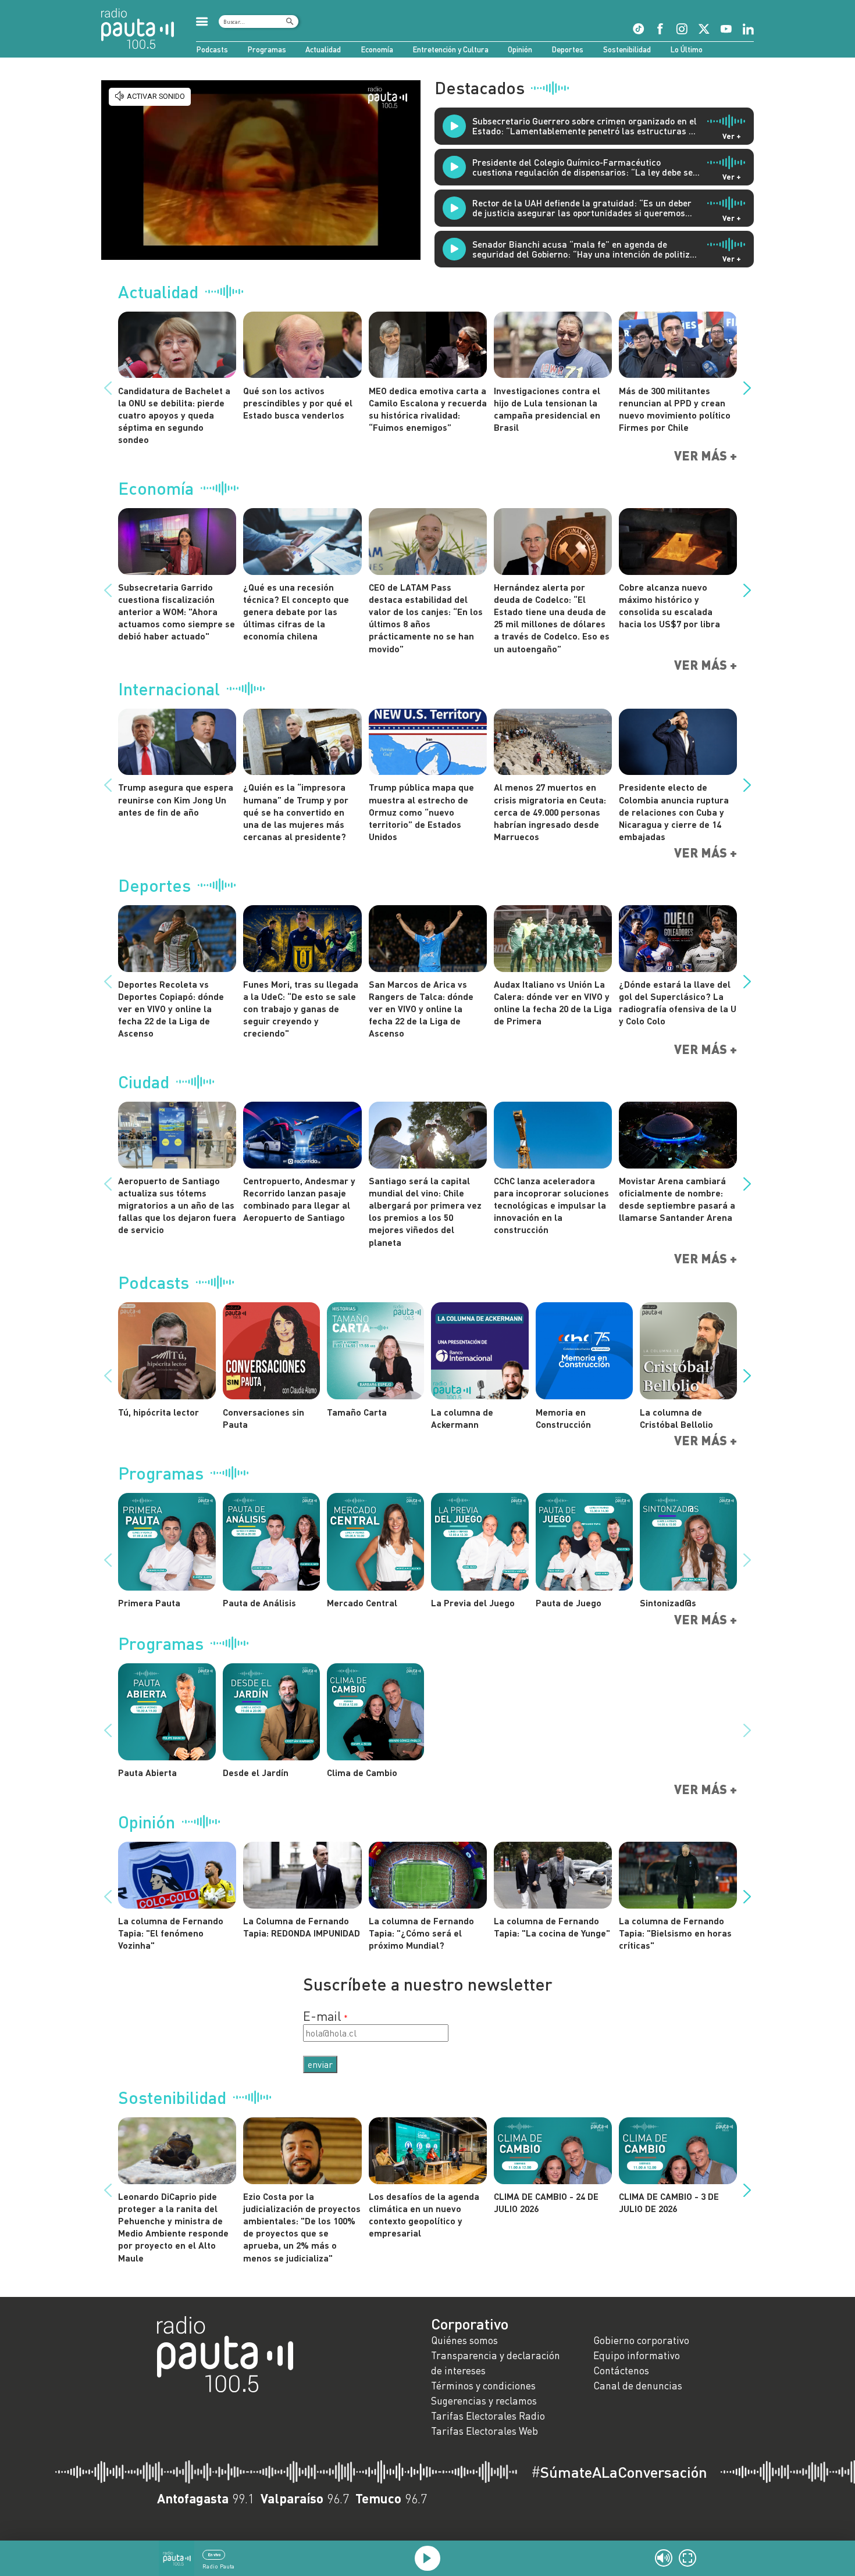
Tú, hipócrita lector (158, 1412)
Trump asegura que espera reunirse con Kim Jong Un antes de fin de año (176, 799)
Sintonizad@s (668, 1603)
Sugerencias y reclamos (484, 2401)
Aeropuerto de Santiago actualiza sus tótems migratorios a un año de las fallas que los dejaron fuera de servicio (177, 1205)
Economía (377, 49)
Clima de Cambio (362, 1772)
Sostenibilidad (627, 49)
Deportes (567, 49)
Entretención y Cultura (450, 49)
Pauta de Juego (569, 1603)
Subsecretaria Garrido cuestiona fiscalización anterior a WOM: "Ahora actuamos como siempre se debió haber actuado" (177, 612)
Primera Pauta (149, 1603)
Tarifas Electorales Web (484, 2431)
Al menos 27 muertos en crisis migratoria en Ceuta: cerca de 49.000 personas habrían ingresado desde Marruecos (550, 812)
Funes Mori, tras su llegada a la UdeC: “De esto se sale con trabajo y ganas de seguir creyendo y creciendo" (301, 1009)
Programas (267, 49)
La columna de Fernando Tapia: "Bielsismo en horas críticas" (675, 1933)
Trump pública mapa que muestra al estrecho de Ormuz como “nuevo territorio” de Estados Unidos (421, 812)
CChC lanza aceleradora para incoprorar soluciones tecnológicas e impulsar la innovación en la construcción (551, 1205)
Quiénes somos (464, 2340)
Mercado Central (362, 1603)
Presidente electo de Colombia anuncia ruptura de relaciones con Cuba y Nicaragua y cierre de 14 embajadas (674, 812)
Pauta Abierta (147, 1772)
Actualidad (323, 49)
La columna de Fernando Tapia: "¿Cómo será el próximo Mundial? (421, 1933)
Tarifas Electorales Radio (488, 2416)
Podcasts (212, 49)
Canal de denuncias (638, 2386)
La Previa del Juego (473, 1603)
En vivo (214, 2554)
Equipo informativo (637, 2355)
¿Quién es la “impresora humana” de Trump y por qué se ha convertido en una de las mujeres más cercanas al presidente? (296, 812)
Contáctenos (621, 2370)
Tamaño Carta (357, 1412)
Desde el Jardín (256, 1772)
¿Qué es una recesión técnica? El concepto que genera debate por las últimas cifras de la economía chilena (296, 612)
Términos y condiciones (483, 2386)
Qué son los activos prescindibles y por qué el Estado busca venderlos (298, 403)
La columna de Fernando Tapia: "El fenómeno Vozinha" (171, 1933)
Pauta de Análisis (259, 1603)
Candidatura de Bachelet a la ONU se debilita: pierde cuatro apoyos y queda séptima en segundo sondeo (174, 415)
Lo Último (686, 49)
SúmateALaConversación (619, 2472)
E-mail (322, 2016)
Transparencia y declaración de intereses (496, 2363)
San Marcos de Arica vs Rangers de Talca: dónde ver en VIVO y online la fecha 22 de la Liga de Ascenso (421, 1009)
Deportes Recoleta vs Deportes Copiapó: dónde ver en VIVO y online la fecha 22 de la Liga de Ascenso (171, 1009)
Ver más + (706, 456)
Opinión (520, 49)
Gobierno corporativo (641, 2340)
